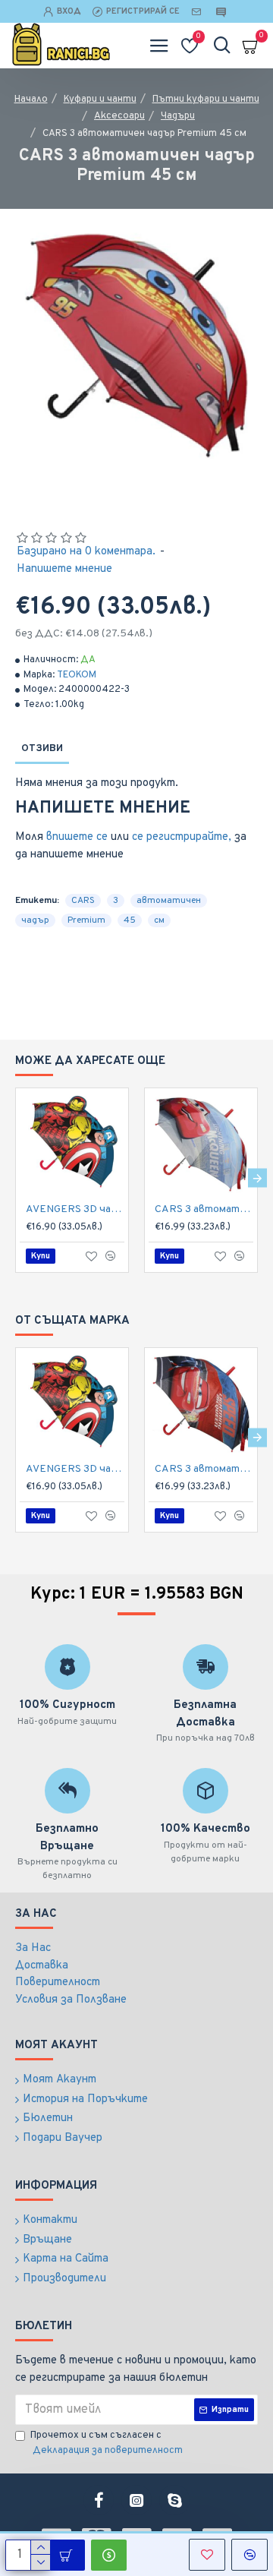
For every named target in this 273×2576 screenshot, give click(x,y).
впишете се (77, 837)
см (159, 920)
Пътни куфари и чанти (206, 99)
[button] (16, 1178)
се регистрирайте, (182, 837)
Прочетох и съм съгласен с (107, 2443)
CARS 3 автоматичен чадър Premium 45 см (204, 1209)
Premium (86, 920)
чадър (35, 920)
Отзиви (42, 749)
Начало (31, 99)
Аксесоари (119, 116)
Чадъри (178, 116)
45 (130, 920)
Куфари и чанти (100, 99)
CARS (83, 901)
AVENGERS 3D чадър (75, 1209)
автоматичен (169, 901)
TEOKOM (77, 675)
